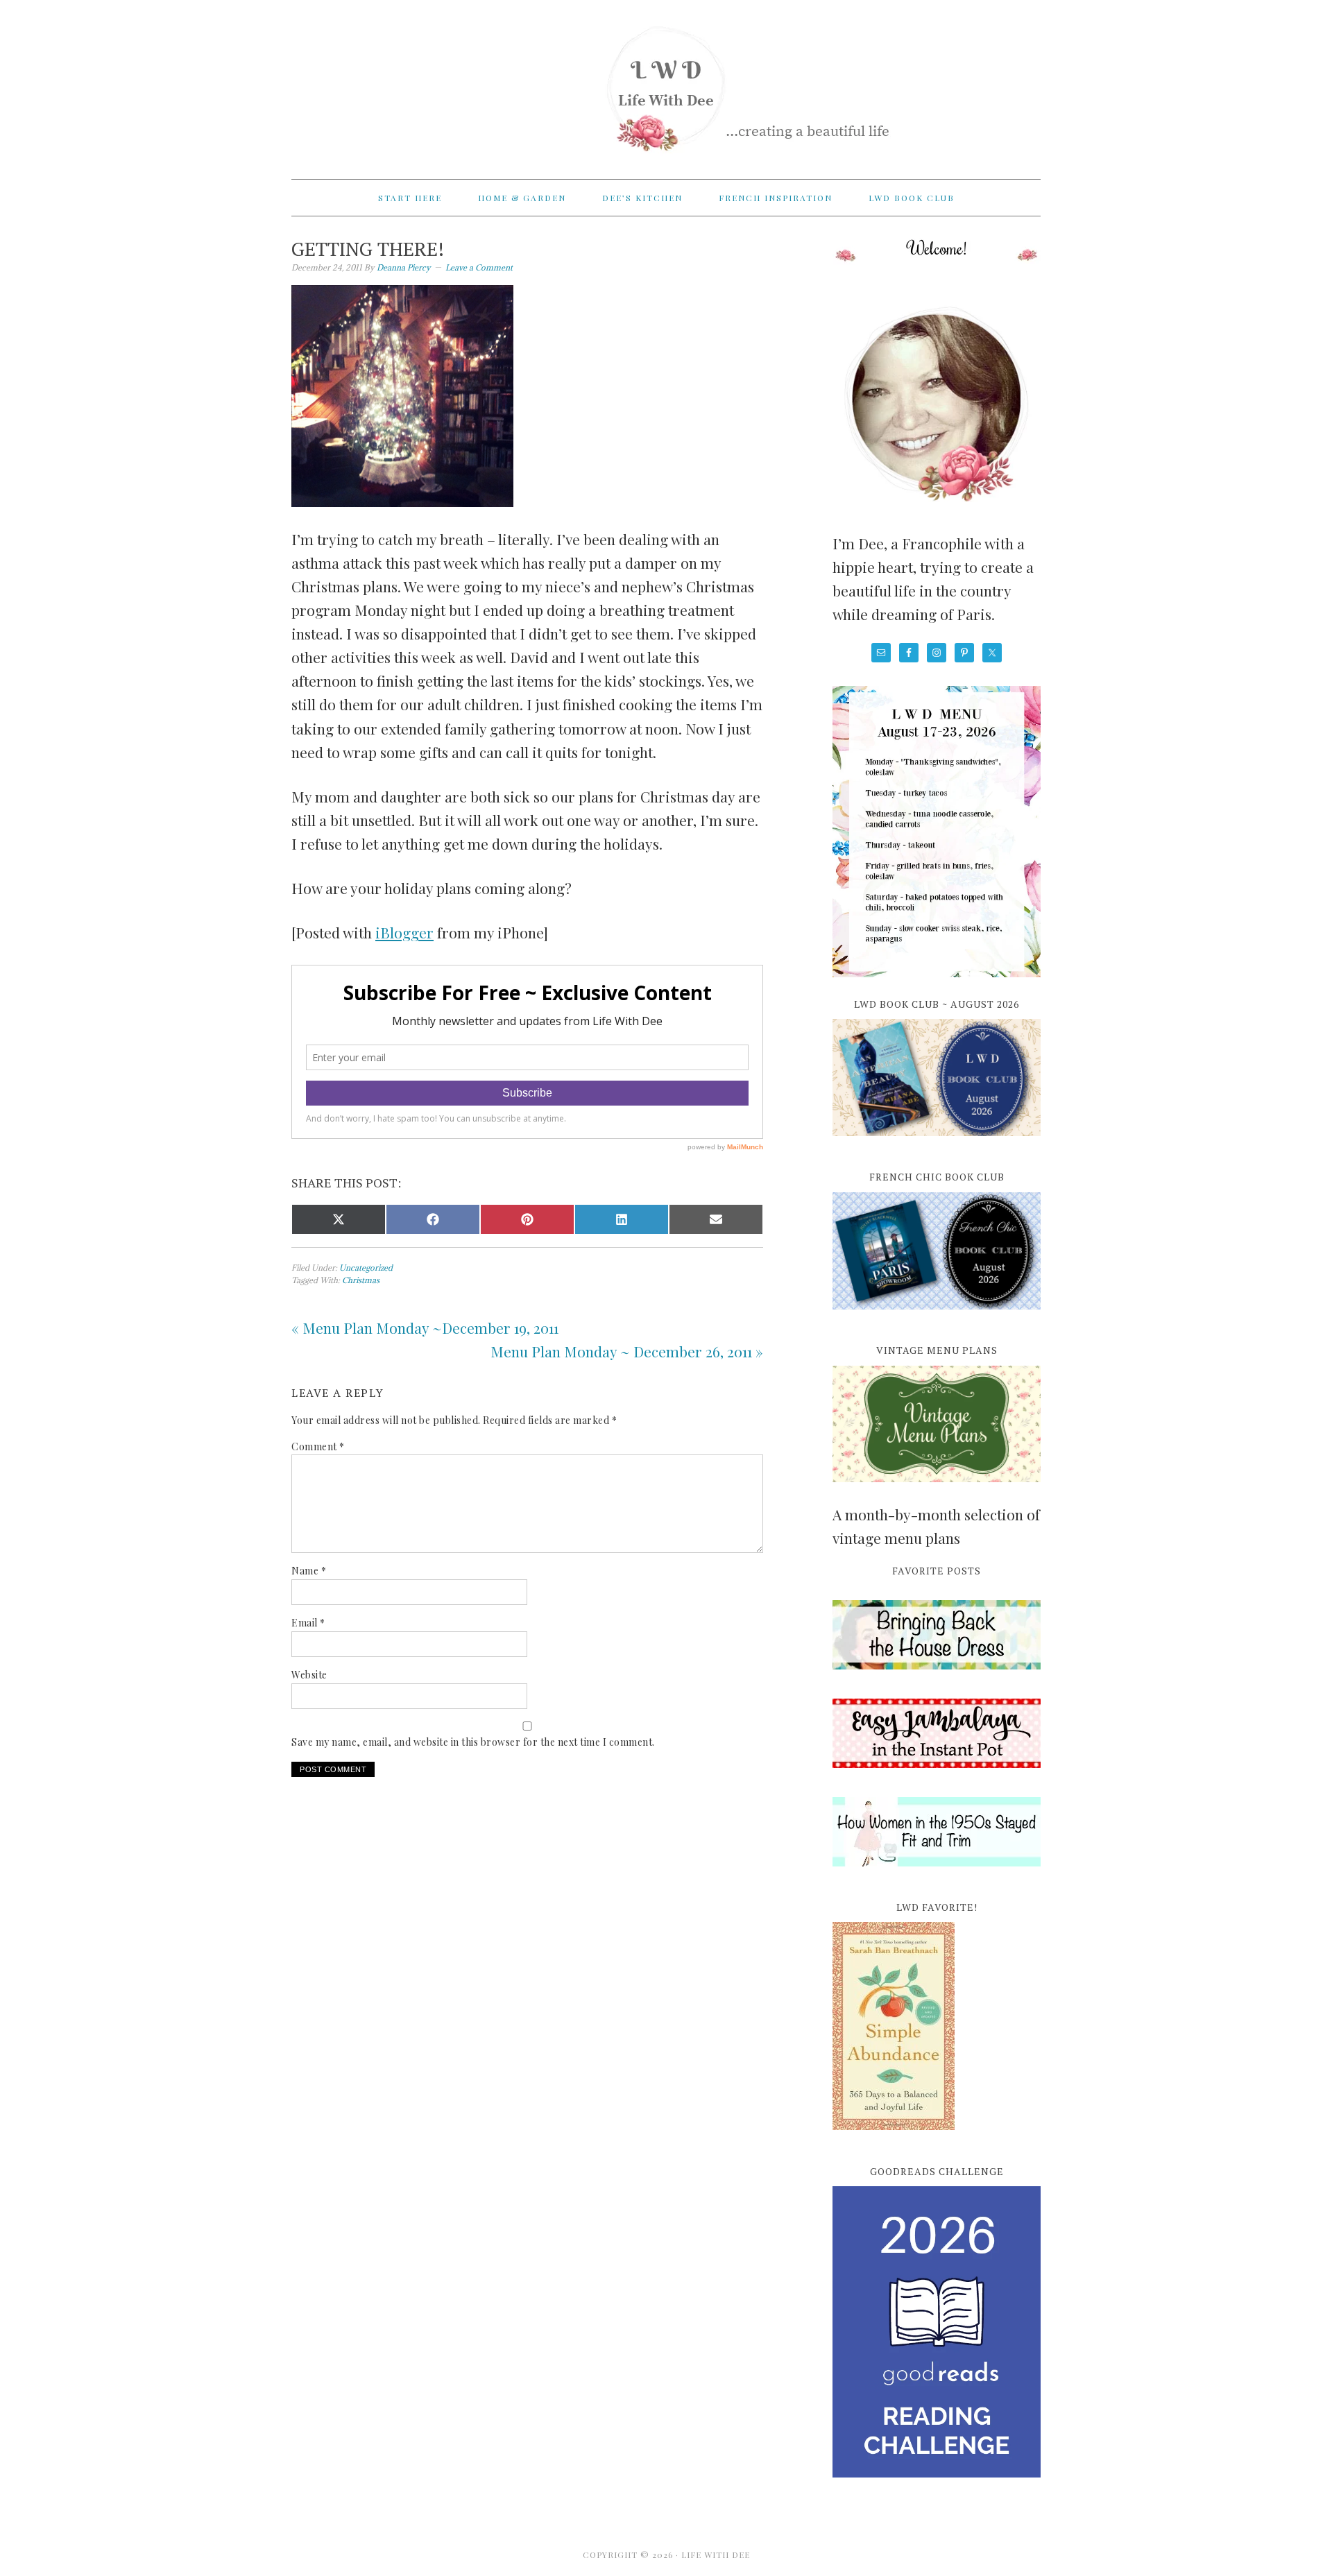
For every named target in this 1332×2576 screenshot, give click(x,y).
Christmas (361, 1280)
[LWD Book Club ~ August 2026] (937, 1144)
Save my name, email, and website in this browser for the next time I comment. (473, 1742)
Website (309, 1675)
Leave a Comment (479, 267)
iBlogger (404, 932)
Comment (318, 1446)
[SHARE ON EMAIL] (716, 1219)
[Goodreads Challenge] (937, 2332)
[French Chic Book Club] (937, 1317)
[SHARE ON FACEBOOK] (433, 1219)
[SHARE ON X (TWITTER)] (339, 1219)
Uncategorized (366, 1268)
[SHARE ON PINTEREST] (527, 1219)
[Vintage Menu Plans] (937, 1490)
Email (308, 1623)
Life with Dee (666, 83)
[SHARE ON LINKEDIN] (622, 1219)
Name (309, 1571)
